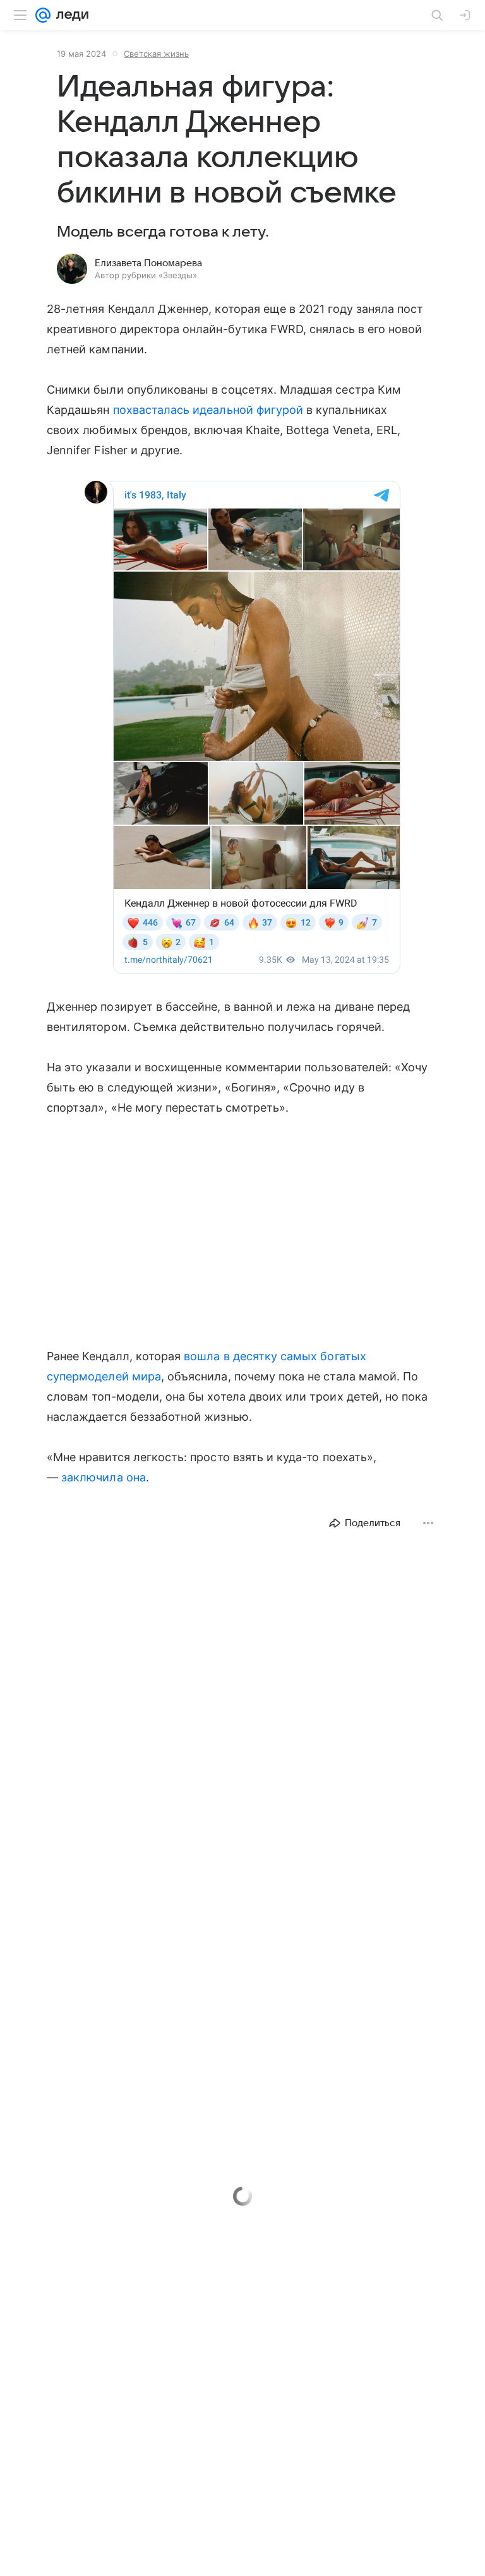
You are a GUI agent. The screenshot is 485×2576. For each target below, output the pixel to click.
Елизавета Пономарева (148, 263)
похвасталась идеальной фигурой (208, 410)
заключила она (104, 1477)
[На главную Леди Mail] (69, 15)
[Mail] (43, 15)
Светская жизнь (156, 54)
